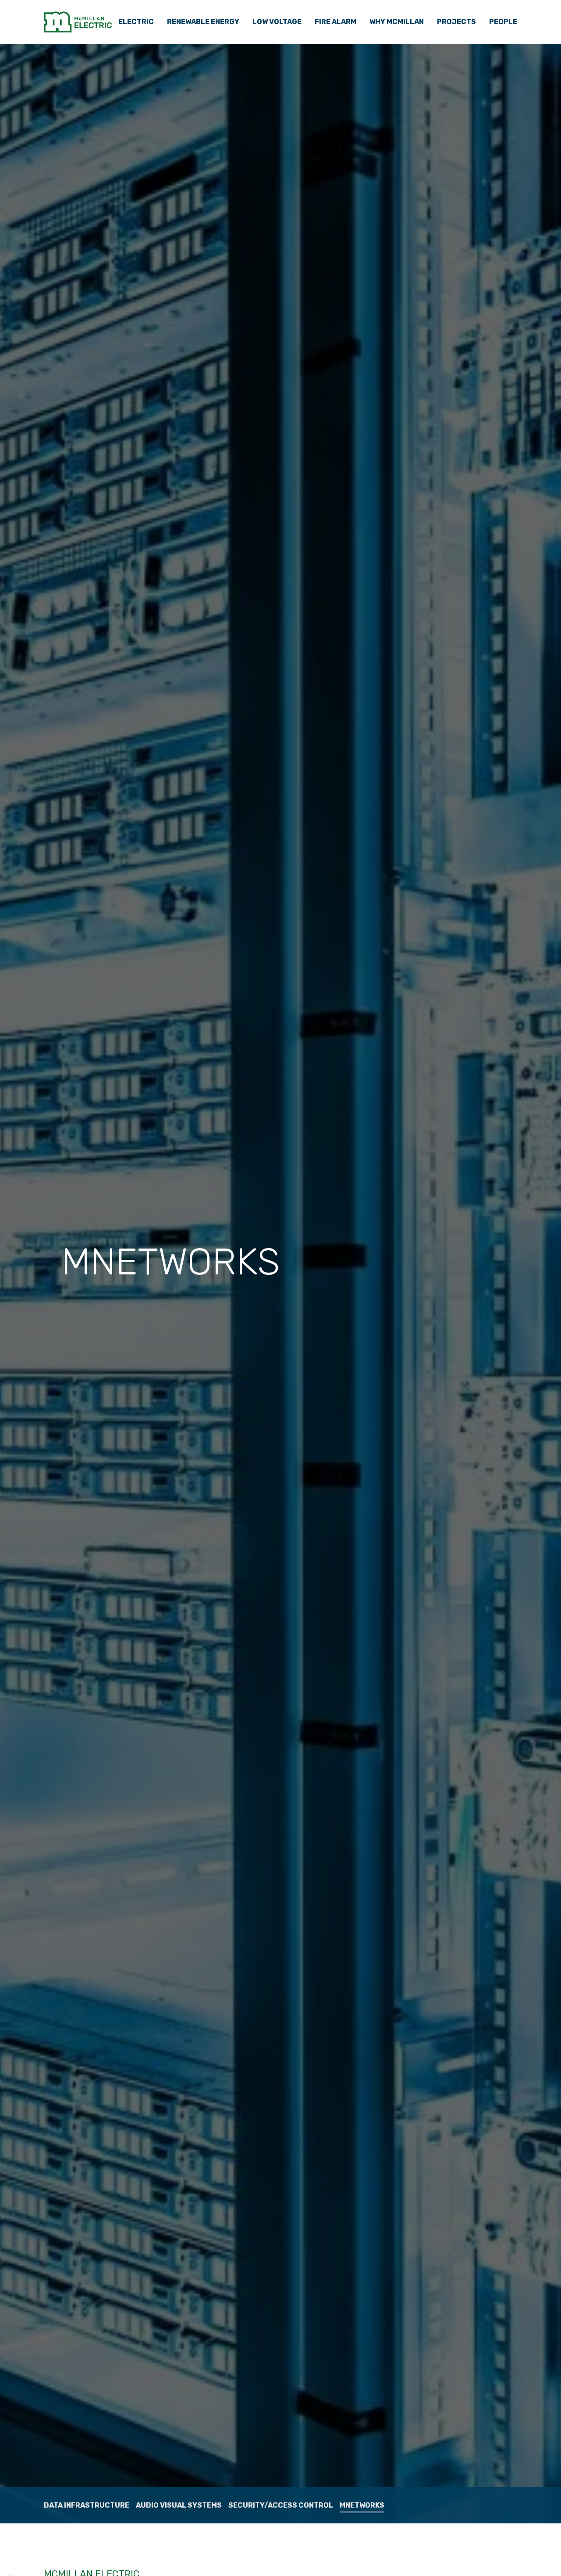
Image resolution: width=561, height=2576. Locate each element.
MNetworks (362, 2505)
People (503, 22)
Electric (136, 22)
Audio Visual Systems (179, 2505)
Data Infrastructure (87, 2505)
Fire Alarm (336, 22)
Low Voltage (277, 22)
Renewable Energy (203, 22)
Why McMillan (397, 22)
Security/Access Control (281, 2505)
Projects (456, 22)
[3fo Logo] (78, 22)
